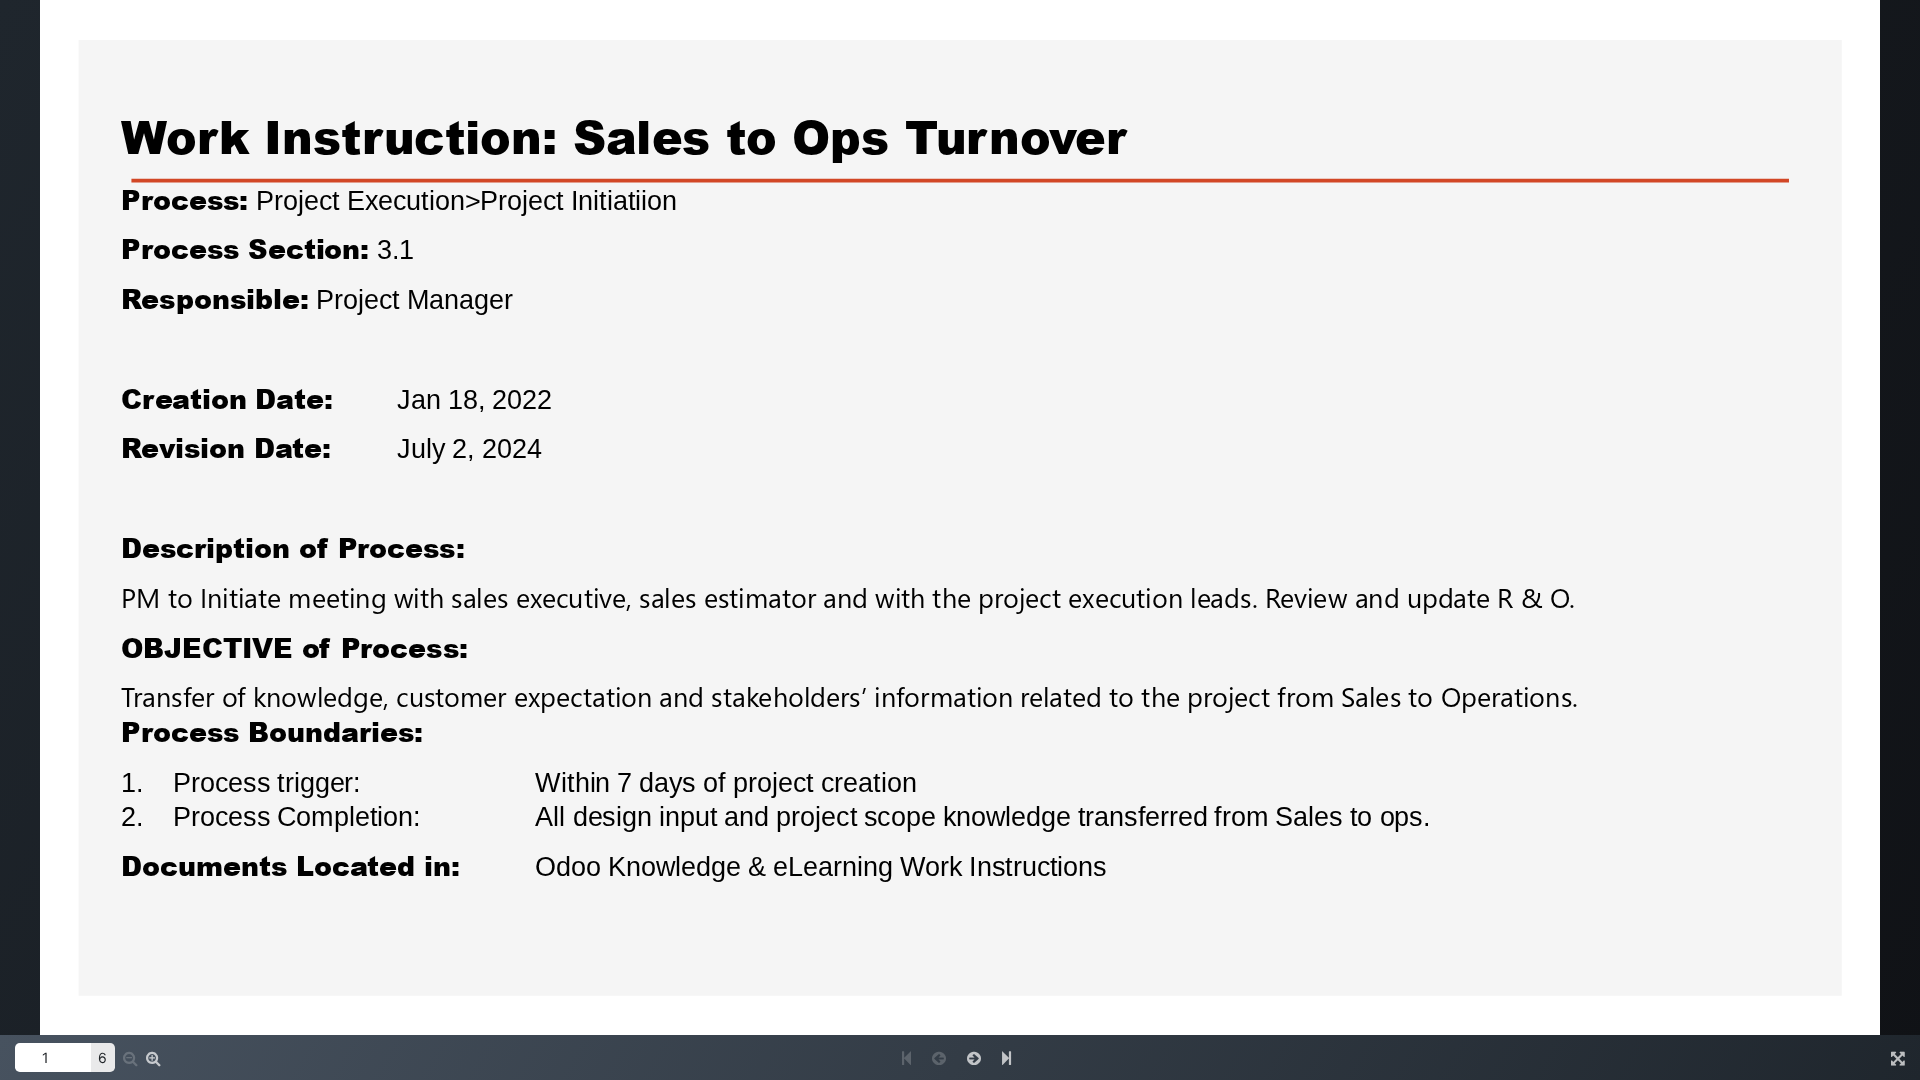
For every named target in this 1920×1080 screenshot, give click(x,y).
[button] (153, 1058)
